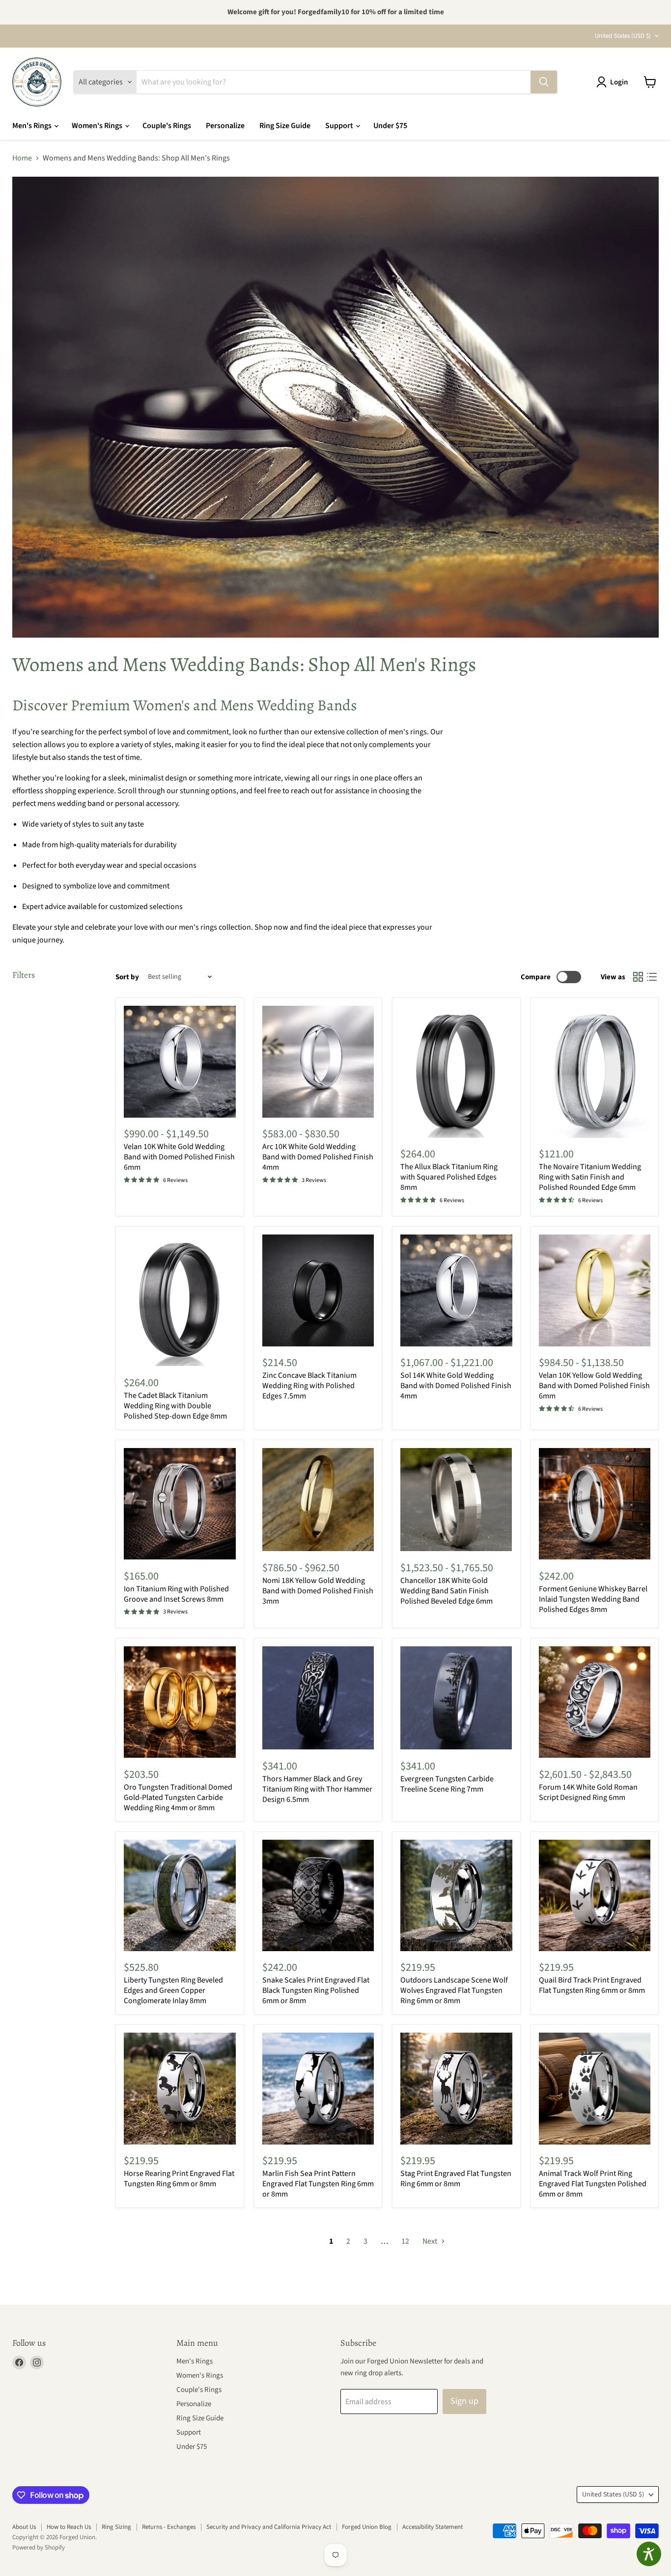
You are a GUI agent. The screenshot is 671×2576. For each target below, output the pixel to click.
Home (22, 158)
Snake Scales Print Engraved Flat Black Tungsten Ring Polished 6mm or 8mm (316, 1990)
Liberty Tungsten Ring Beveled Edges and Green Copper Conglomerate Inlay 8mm (173, 1990)
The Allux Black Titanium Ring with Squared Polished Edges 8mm (449, 1177)
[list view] (652, 977)
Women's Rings (98, 126)
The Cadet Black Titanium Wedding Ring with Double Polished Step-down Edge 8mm (175, 1406)
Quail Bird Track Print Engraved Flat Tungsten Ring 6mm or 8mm (592, 1985)
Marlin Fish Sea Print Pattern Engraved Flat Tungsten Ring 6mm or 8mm (318, 2184)
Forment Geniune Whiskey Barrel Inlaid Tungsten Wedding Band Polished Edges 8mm (593, 1599)
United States (623, 36)
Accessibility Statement (433, 2527)
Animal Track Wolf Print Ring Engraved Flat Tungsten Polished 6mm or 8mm (593, 2184)
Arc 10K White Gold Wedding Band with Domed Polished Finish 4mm (318, 1157)
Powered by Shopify (39, 2548)
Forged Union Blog (367, 2527)
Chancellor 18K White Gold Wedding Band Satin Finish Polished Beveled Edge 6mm (447, 1591)
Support (340, 126)
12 (405, 2241)
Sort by (127, 977)
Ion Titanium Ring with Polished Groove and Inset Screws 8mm (176, 1594)
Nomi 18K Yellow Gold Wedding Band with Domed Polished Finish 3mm (318, 1591)
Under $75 (390, 126)
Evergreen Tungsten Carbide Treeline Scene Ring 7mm (447, 1784)
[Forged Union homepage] (37, 82)
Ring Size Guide (285, 126)
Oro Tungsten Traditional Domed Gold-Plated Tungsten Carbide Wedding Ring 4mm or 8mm (178, 1798)
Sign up (464, 2401)
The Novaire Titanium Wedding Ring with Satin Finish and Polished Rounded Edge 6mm (590, 1177)
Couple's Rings (167, 126)
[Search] (544, 82)
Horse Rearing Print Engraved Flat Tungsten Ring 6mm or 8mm (179, 2179)
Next (431, 2241)
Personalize (225, 126)
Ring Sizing (116, 2527)
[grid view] (638, 977)
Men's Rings (33, 126)
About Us (24, 2527)
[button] (614, 82)
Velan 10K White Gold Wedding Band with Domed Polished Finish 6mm (179, 1157)
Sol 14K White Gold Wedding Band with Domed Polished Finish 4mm (456, 1386)
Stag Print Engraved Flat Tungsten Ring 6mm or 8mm (456, 2179)
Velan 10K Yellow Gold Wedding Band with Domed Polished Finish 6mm (594, 1386)
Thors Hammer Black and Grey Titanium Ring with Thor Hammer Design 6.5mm (317, 1789)
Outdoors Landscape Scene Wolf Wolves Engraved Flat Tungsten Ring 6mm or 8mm (454, 1990)
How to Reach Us (69, 2527)
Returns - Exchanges (169, 2527)
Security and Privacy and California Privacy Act (269, 2527)
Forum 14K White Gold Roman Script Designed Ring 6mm (588, 1792)
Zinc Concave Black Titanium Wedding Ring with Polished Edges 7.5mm (309, 1386)
